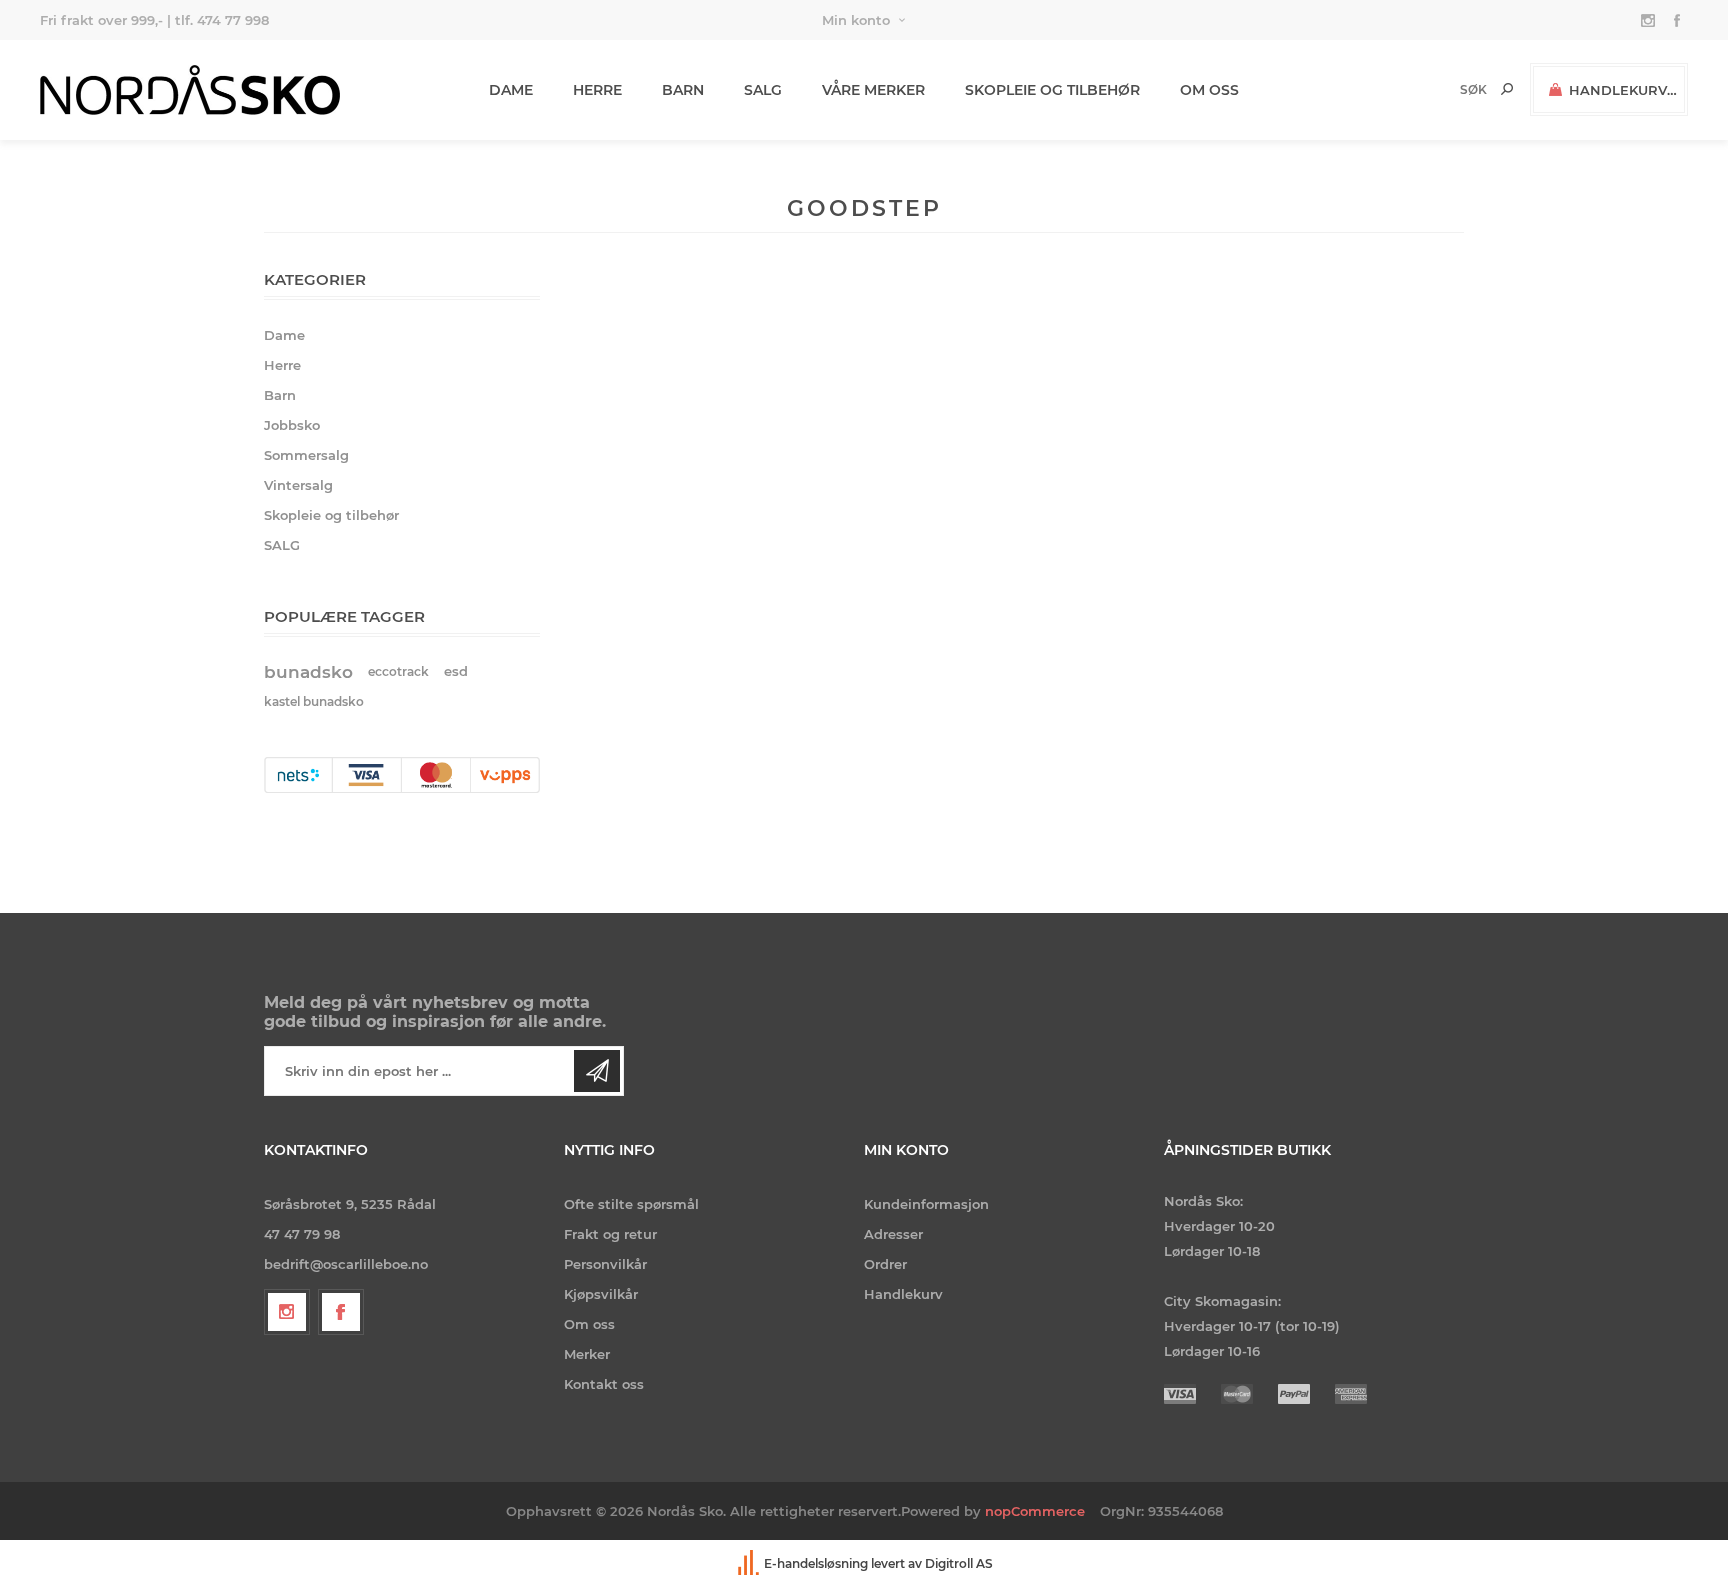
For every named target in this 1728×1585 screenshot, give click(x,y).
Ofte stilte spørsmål (631, 1204)
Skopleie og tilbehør (331, 515)
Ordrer (885, 1264)
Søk (1507, 89)
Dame (284, 335)
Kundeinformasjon (926, 1204)
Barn (280, 395)
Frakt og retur (610, 1234)
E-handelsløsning (816, 1563)
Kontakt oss (604, 1384)
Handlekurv (903, 1294)
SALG (282, 545)
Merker (587, 1354)
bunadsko (308, 672)
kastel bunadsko (314, 701)
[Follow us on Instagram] (287, 1312)
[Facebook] (341, 1312)
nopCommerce (1035, 1511)
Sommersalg (306, 455)
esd (456, 671)
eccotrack (398, 671)
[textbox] (1439, 89)
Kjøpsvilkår (601, 1294)
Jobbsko (292, 425)
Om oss (589, 1324)
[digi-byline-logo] (750, 1563)
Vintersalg (298, 485)
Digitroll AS (959, 1563)
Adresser (893, 1234)
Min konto (856, 20)
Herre (282, 365)
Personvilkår (605, 1264)
